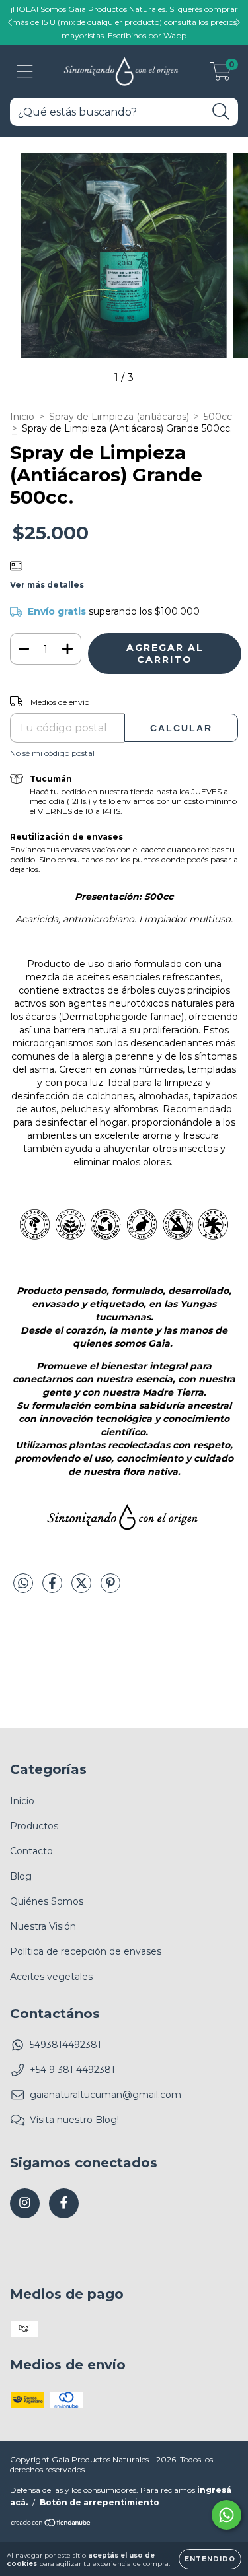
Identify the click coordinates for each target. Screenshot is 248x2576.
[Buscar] (221, 112)
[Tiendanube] (51, 2524)
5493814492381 (65, 2045)
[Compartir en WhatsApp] (23, 1584)
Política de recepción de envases (86, 1951)
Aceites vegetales (51, 1977)
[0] (221, 75)
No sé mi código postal (52, 753)
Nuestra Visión (43, 1926)
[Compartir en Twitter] (83, 1588)
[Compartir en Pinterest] (110, 1588)
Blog (21, 1876)
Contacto (31, 1851)
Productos (34, 1826)
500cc (218, 417)
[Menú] (25, 72)
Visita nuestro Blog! (74, 2120)
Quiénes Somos (47, 1901)
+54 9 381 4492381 (72, 2070)
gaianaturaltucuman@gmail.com (105, 2095)
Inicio (22, 417)
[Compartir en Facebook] (54, 1588)
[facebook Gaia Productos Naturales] (64, 2203)
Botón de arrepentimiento (100, 2502)
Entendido (210, 2559)
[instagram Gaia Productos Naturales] (25, 2203)
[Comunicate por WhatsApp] (227, 2515)
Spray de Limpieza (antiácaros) (119, 417)
